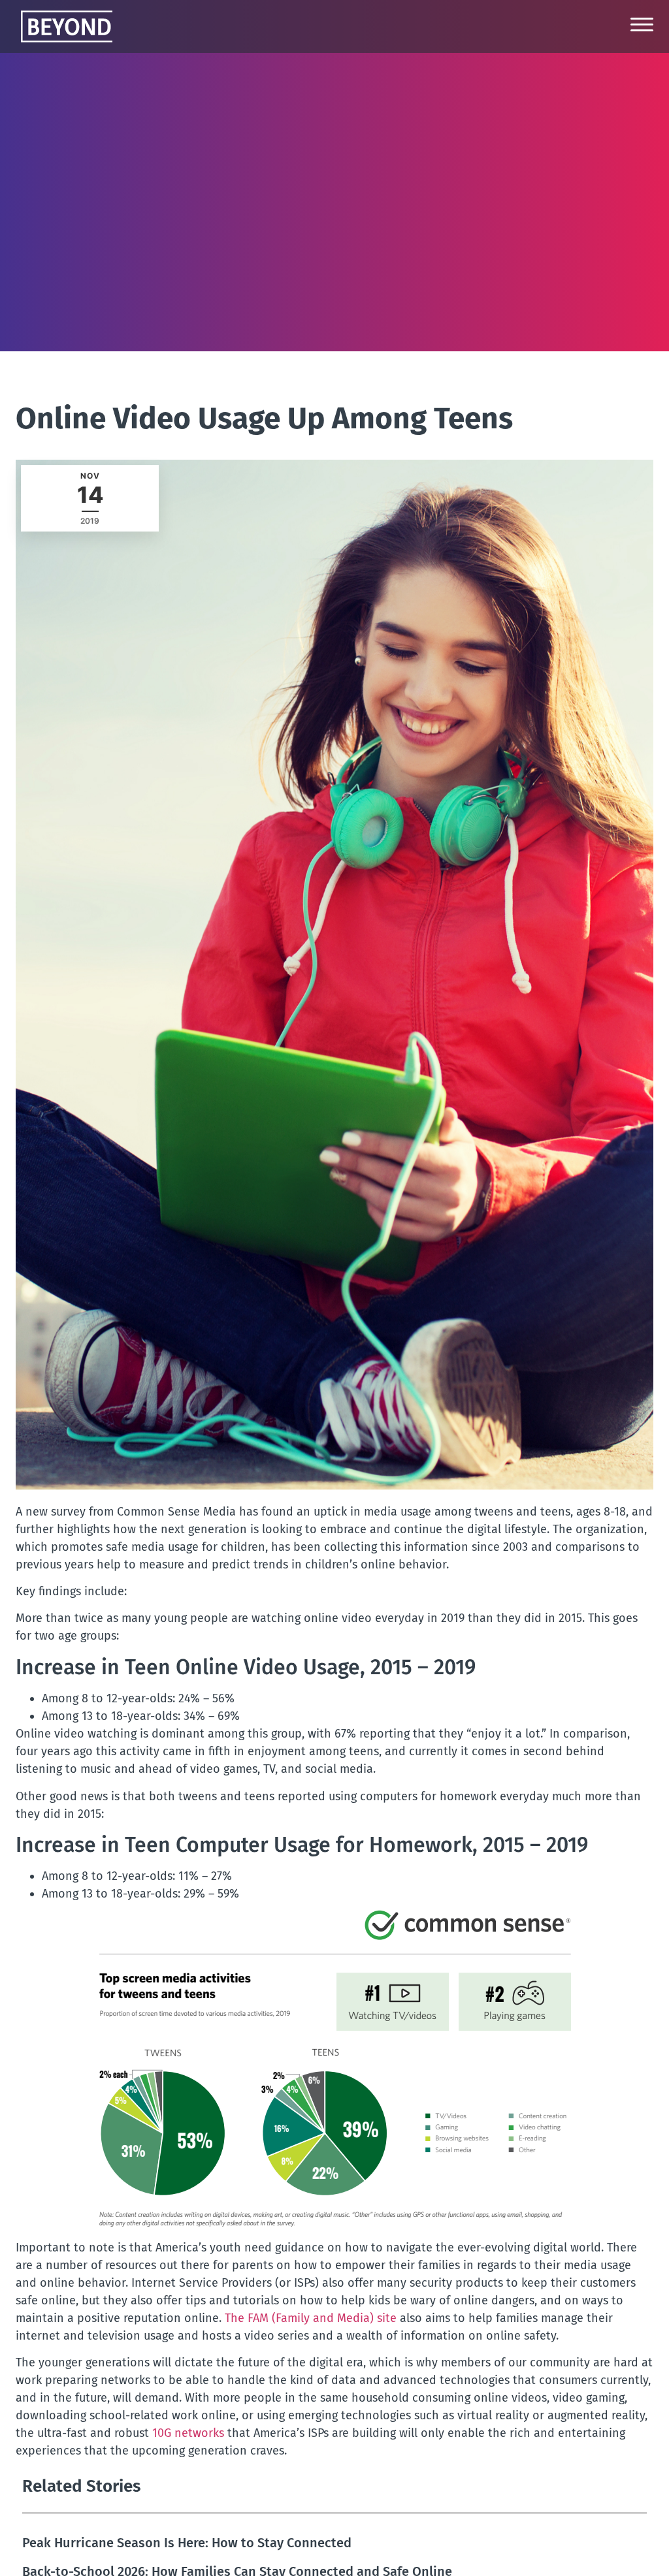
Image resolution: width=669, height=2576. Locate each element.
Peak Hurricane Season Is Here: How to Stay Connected (187, 2543)
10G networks (188, 2433)
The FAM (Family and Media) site (312, 2318)
